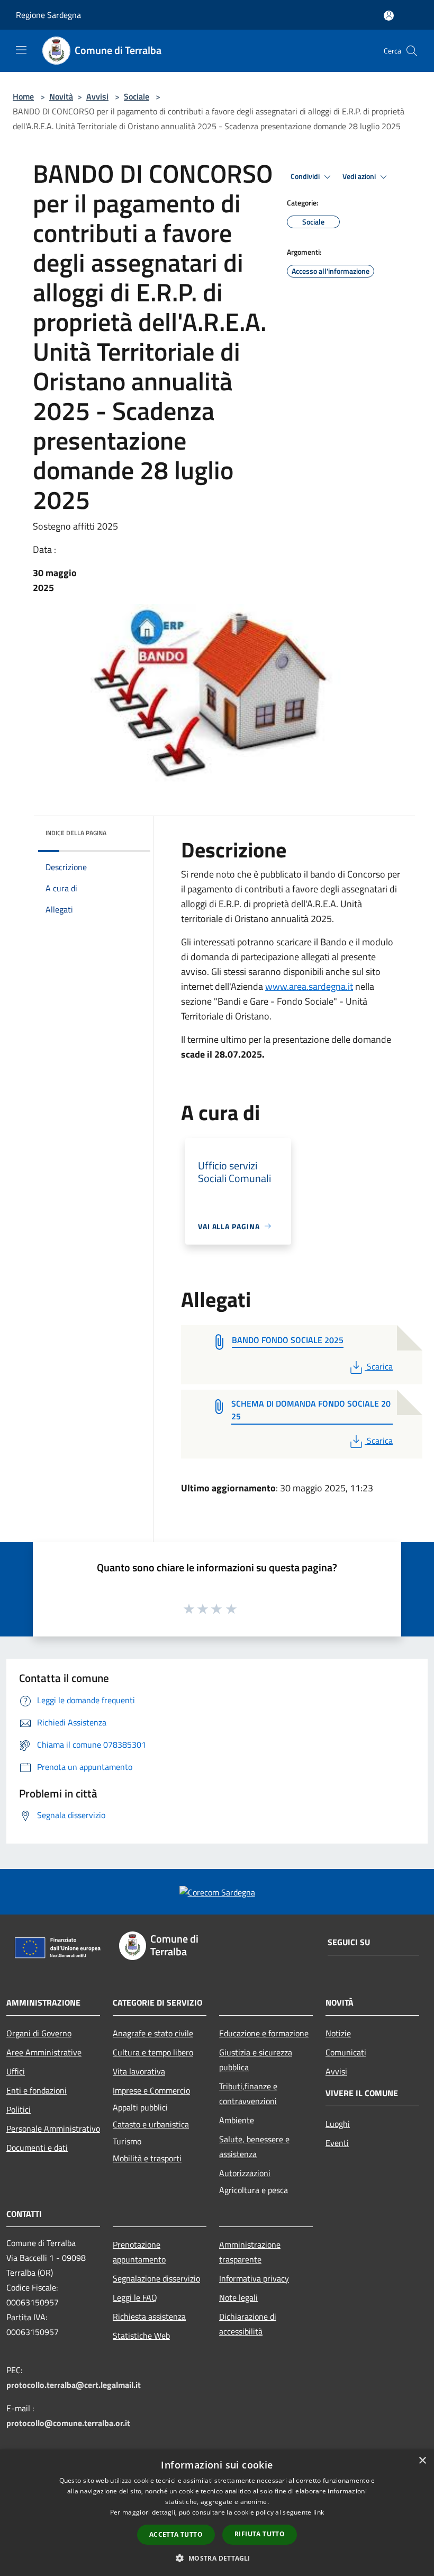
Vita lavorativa (139, 2071)
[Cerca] (412, 51)
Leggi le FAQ (135, 2297)
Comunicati (346, 2052)
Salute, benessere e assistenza (254, 2146)
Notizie (338, 2033)
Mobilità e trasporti (147, 2158)
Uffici (16, 2071)
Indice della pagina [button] (76, 833)
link (319, 2512)
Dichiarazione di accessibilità (248, 2324)
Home (23, 96)
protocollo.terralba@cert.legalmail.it (74, 2385)
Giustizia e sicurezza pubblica (256, 2060)
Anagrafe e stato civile (153, 2033)
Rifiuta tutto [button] (260, 2534)
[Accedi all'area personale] (389, 16)
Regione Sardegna (48, 15)
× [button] (422, 2461)
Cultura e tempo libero (153, 2052)
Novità (61, 96)
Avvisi (97, 96)
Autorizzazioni (245, 2173)
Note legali (238, 2297)
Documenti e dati (37, 2148)
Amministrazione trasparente (250, 2252)
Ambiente (237, 2120)
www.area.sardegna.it (309, 986)
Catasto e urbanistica (151, 2124)
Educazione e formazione (264, 2033)
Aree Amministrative (44, 2052)
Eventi (337, 2143)
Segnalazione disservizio (156, 2278)
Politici (19, 2109)
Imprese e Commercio (151, 2090)
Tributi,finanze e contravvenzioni (248, 2094)
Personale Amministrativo (53, 2128)
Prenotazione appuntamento (139, 2252)
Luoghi (338, 2124)
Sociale (137, 96)
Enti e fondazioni (37, 2090)
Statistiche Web (141, 2336)
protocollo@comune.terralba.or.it (68, 2423)
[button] (217, 2558)
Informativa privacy (254, 2278)
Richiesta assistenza (149, 2316)
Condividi (306, 176)
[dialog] (217, 2513)
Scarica (379, 1366)
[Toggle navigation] (21, 50)
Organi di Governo (39, 2033)
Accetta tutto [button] (176, 2534)
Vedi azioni (360, 176)
